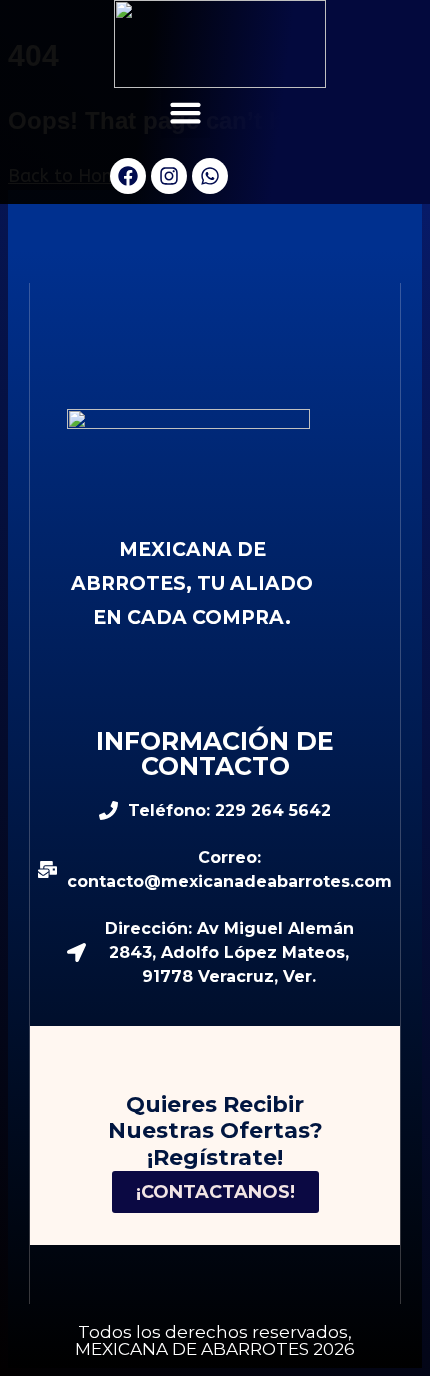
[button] (186, 113)
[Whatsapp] (210, 176)
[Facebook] (128, 176)
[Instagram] (169, 176)
